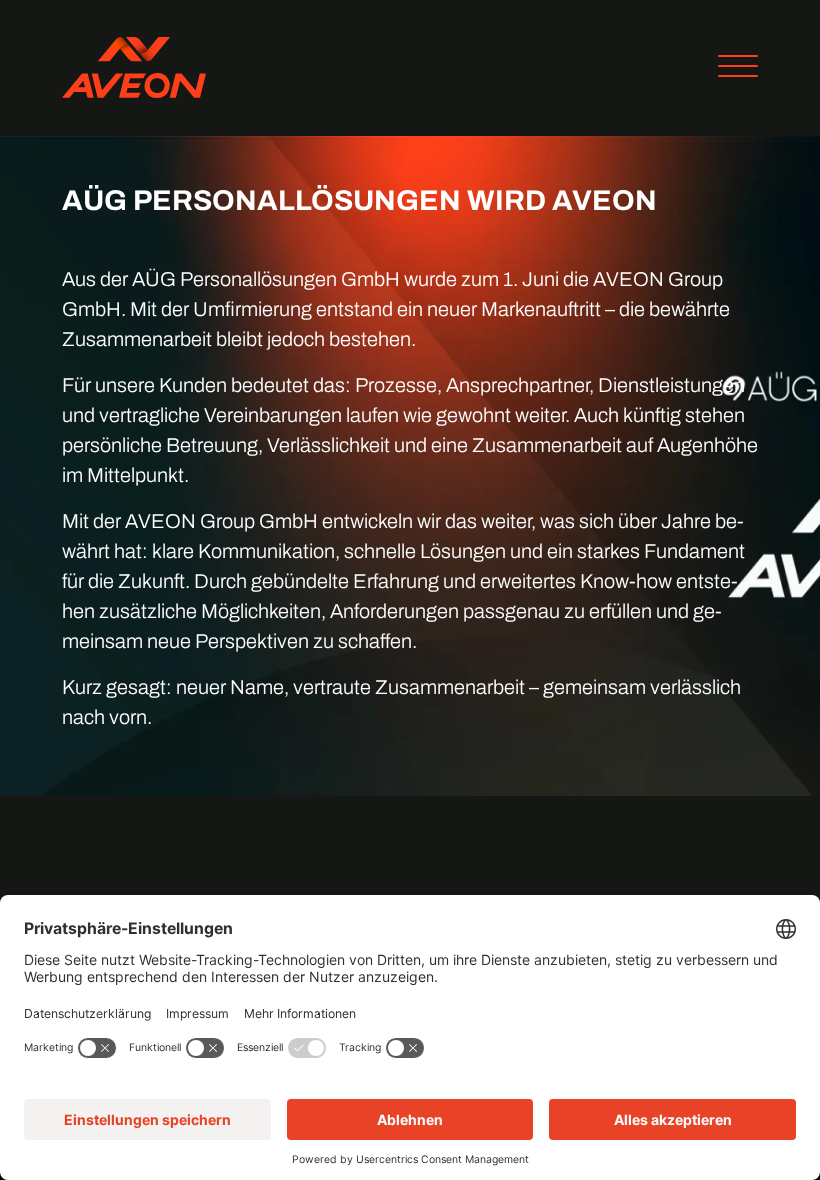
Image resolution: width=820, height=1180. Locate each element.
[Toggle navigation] (730, 68)
